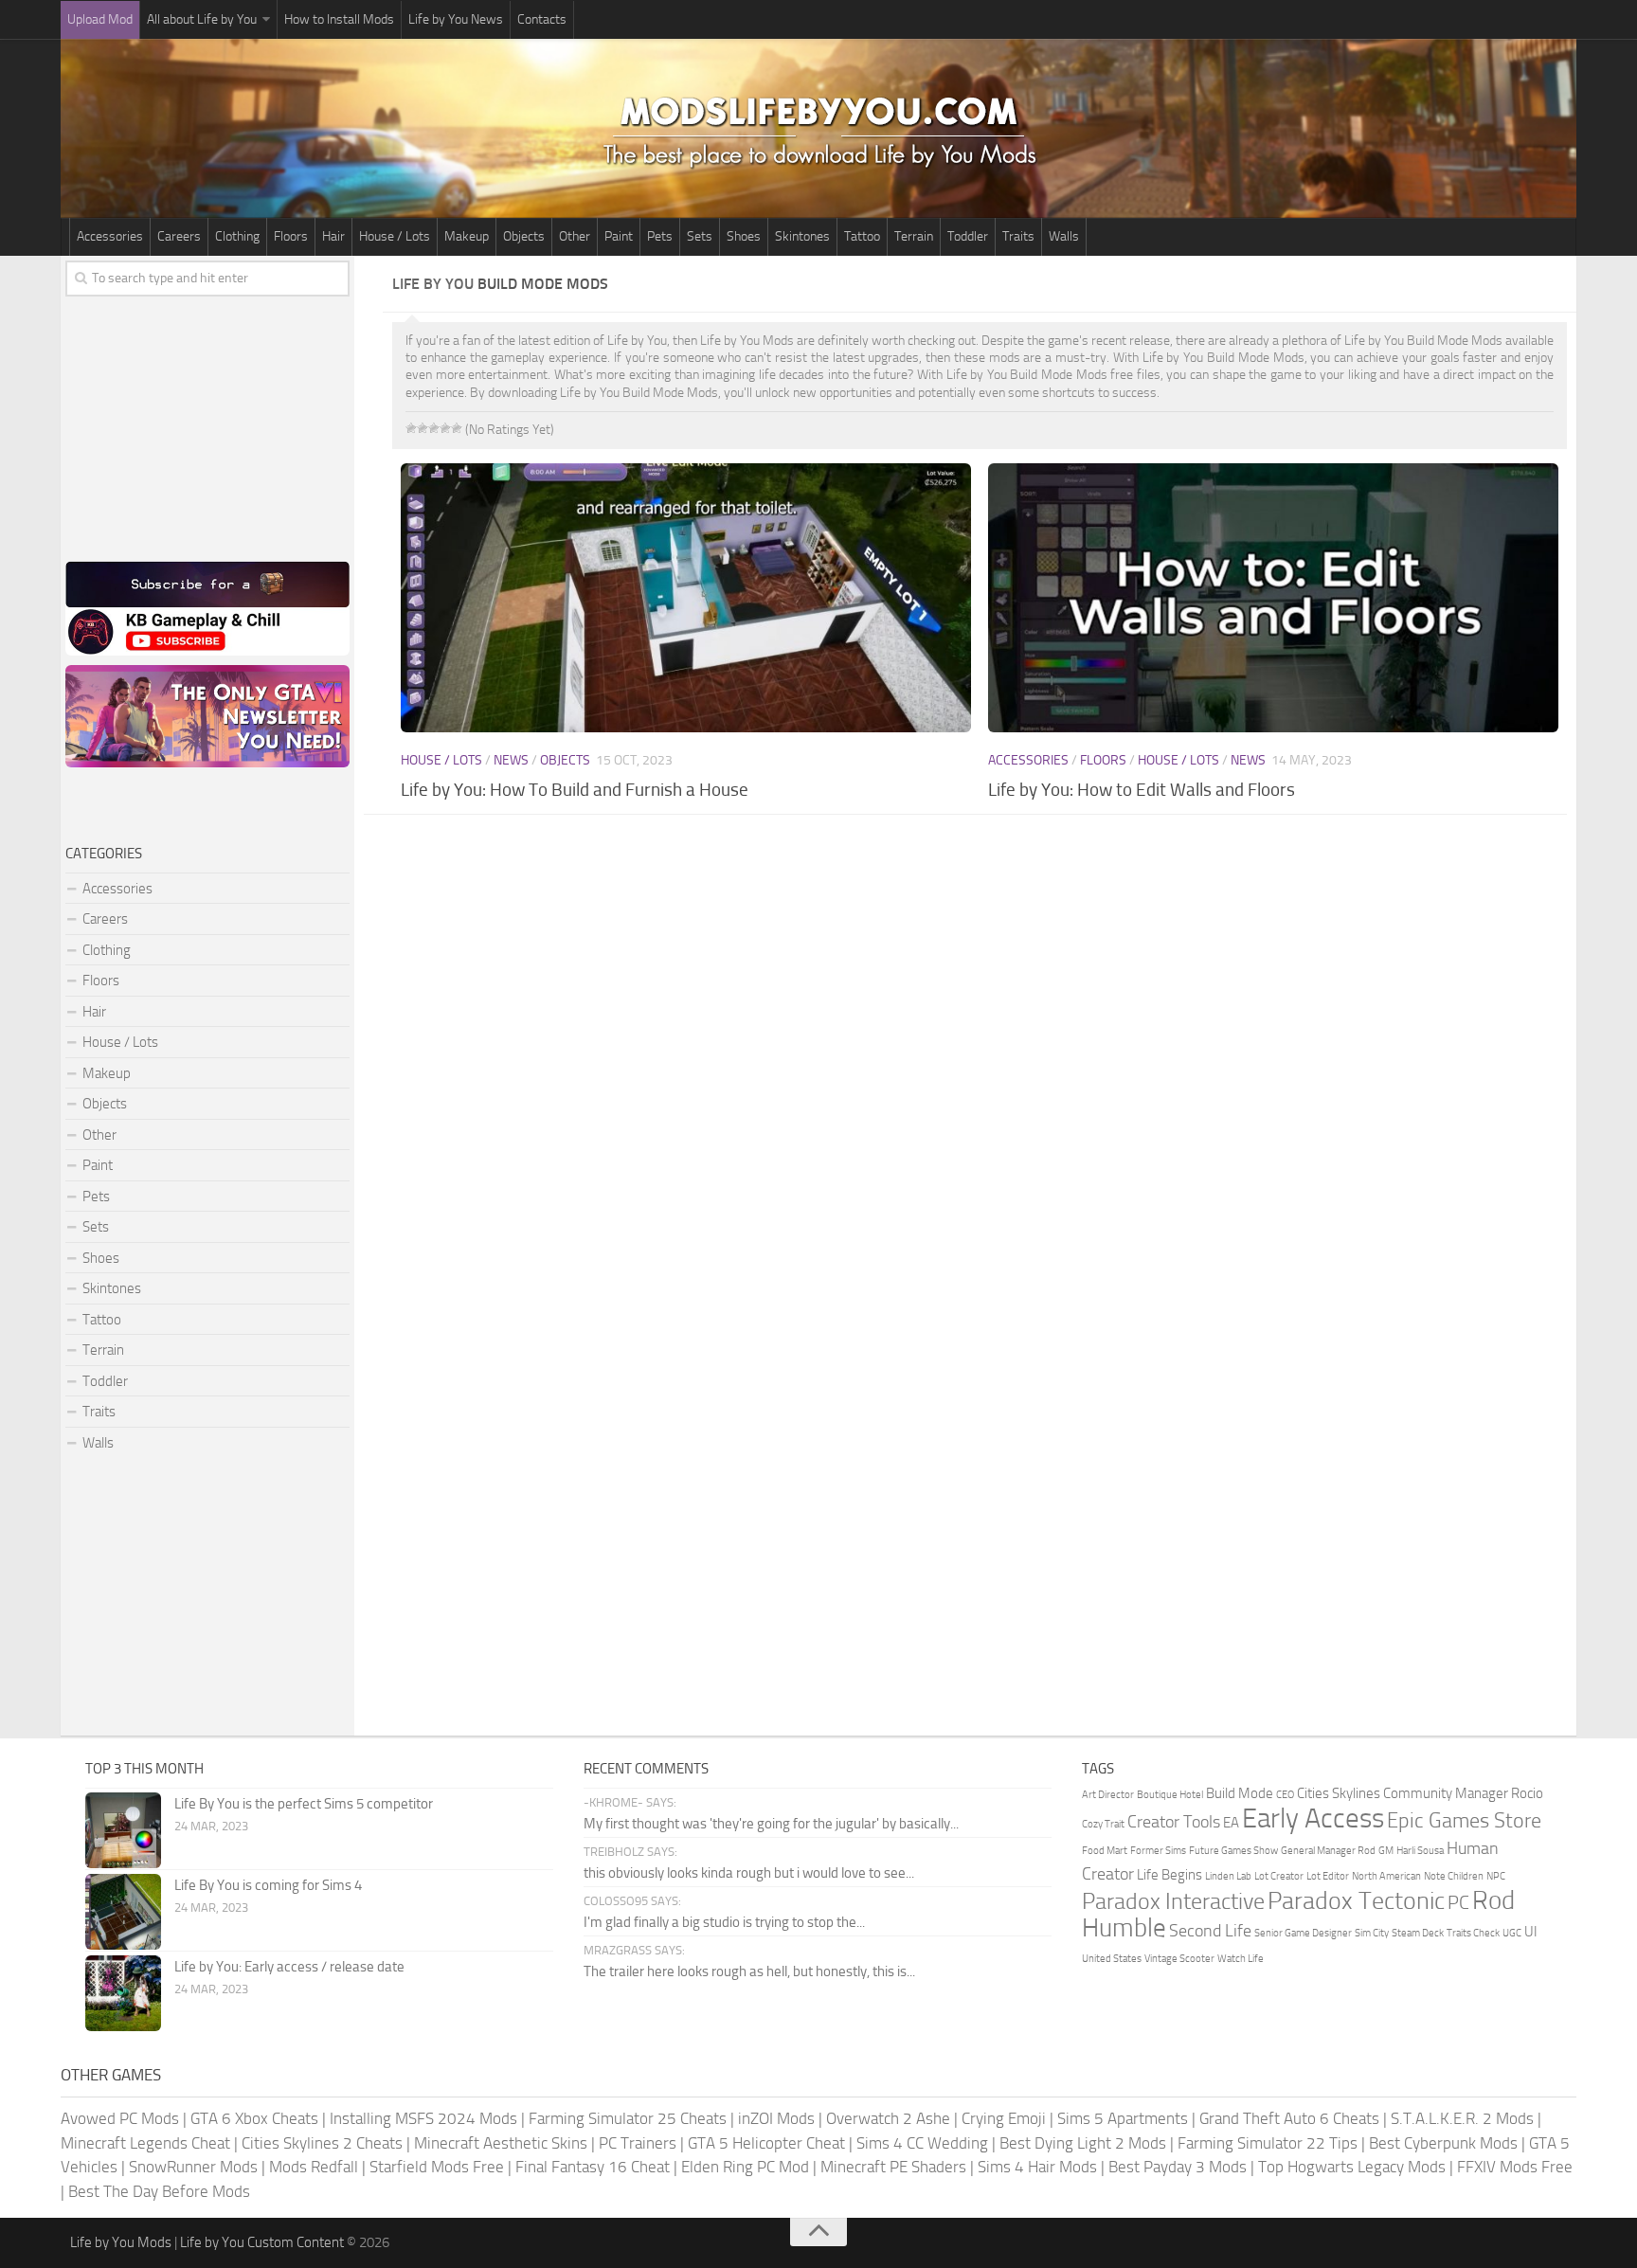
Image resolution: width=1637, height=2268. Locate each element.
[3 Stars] (434, 428)
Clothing (237, 236)
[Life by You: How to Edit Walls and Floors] (1273, 598)
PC (1458, 1902)
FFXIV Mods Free (1515, 2167)
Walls (1064, 236)
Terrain (914, 236)
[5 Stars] (457, 428)
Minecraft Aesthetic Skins (501, 2143)
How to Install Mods (339, 19)
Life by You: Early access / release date (289, 1967)
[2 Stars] (423, 428)
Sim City (1372, 1933)
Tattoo (862, 236)
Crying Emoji (1004, 2118)
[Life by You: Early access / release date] (123, 1993)
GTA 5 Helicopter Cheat (766, 2143)
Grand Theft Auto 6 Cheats (1289, 2118)
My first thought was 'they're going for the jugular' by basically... (771, 1824)
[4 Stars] (445, 428)
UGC (1512, 1933)
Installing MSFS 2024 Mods (423, 2118)
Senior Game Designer (1303, 1933)
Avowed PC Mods (120, 2118)
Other (575, 236)
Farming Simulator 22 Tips (1268, 2143)
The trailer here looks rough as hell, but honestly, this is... (749, 1971)
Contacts (542, 19)
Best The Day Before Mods (159, 2191)
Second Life (1210, 1931)
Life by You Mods (121, 2242)
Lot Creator (1279, 1876)
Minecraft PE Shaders (893, 2167)
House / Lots (395, 236)
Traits (1018, 236)
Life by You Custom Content (262, 2242)
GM (1386, 1851)
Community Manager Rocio (1463, 1793)
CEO (1285, 1795)
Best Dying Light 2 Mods (1083, 2143)
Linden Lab (1228, 1876)
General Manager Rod (1328, 1851)
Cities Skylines (1339, 1793)
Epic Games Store (1464, 1820)
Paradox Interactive (1173, 1901)
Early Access (1313, 1818)
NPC (1496, 1876)
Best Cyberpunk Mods (1443, 2143)
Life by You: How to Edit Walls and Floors (1142, 790)
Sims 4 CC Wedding (922, 2143)
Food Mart (1105, 1851)
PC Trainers (638, 2143)
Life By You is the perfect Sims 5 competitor (304, 1804)
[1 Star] (411, 428)
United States (1112, 1959)
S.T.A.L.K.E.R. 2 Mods (1462, 2118)
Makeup (467, 236)
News (511, 760)
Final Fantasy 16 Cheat (593, 2167)
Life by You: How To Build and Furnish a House (575, 790)
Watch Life (1241, 1959)
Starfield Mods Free (437, 2167)
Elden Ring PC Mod (745, 2167)
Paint (619, 236)
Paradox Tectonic (1356, 1901)
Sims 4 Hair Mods (1037, 2167)
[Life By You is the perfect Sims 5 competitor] (123, 1830)
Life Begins (1169, 1875)
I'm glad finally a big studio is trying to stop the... (724, 1922)
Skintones (802, 236)
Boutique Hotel (1170, 1795)
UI (1531, 1932)
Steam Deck (1418, 1933)
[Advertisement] (980, 981)
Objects (524, 236)
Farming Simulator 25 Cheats (628, 2118)
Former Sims (1158, 1851)
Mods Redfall (314, 2167)
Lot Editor (1328, 1876)
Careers (179, 236)
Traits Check (1473, 1933)
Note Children (1454, 1876)
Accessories (110, 236)
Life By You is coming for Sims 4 (268, 1885)
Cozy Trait (1103, 1824)
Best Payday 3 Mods (1178, 2167)
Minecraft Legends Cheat (145, 2143)
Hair (333, 236)
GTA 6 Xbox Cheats (254, 2118)
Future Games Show (1233, 1851)
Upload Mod (100, 19)
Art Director (1108, 1795)
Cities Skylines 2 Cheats (322, 2143)
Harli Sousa (1420, 1851)
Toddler (968, 236)
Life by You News (456, 19)
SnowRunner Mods (193, 2167)
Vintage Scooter (1179, 1959)
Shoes (744, 236)
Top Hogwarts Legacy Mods (1352, 2167)
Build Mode (1240, 1793)
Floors (291, 236)
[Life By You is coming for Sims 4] (123, 1912)
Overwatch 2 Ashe (888, 2118)
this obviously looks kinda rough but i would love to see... (749, 1873)
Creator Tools (1174, 1822)
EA (1231, 1823)
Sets (700, 236)
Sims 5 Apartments (1123, 2118)
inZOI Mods (776, 2118)
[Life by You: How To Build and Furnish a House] (685, 598)
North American (1386, 1876)
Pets (660, 236)
